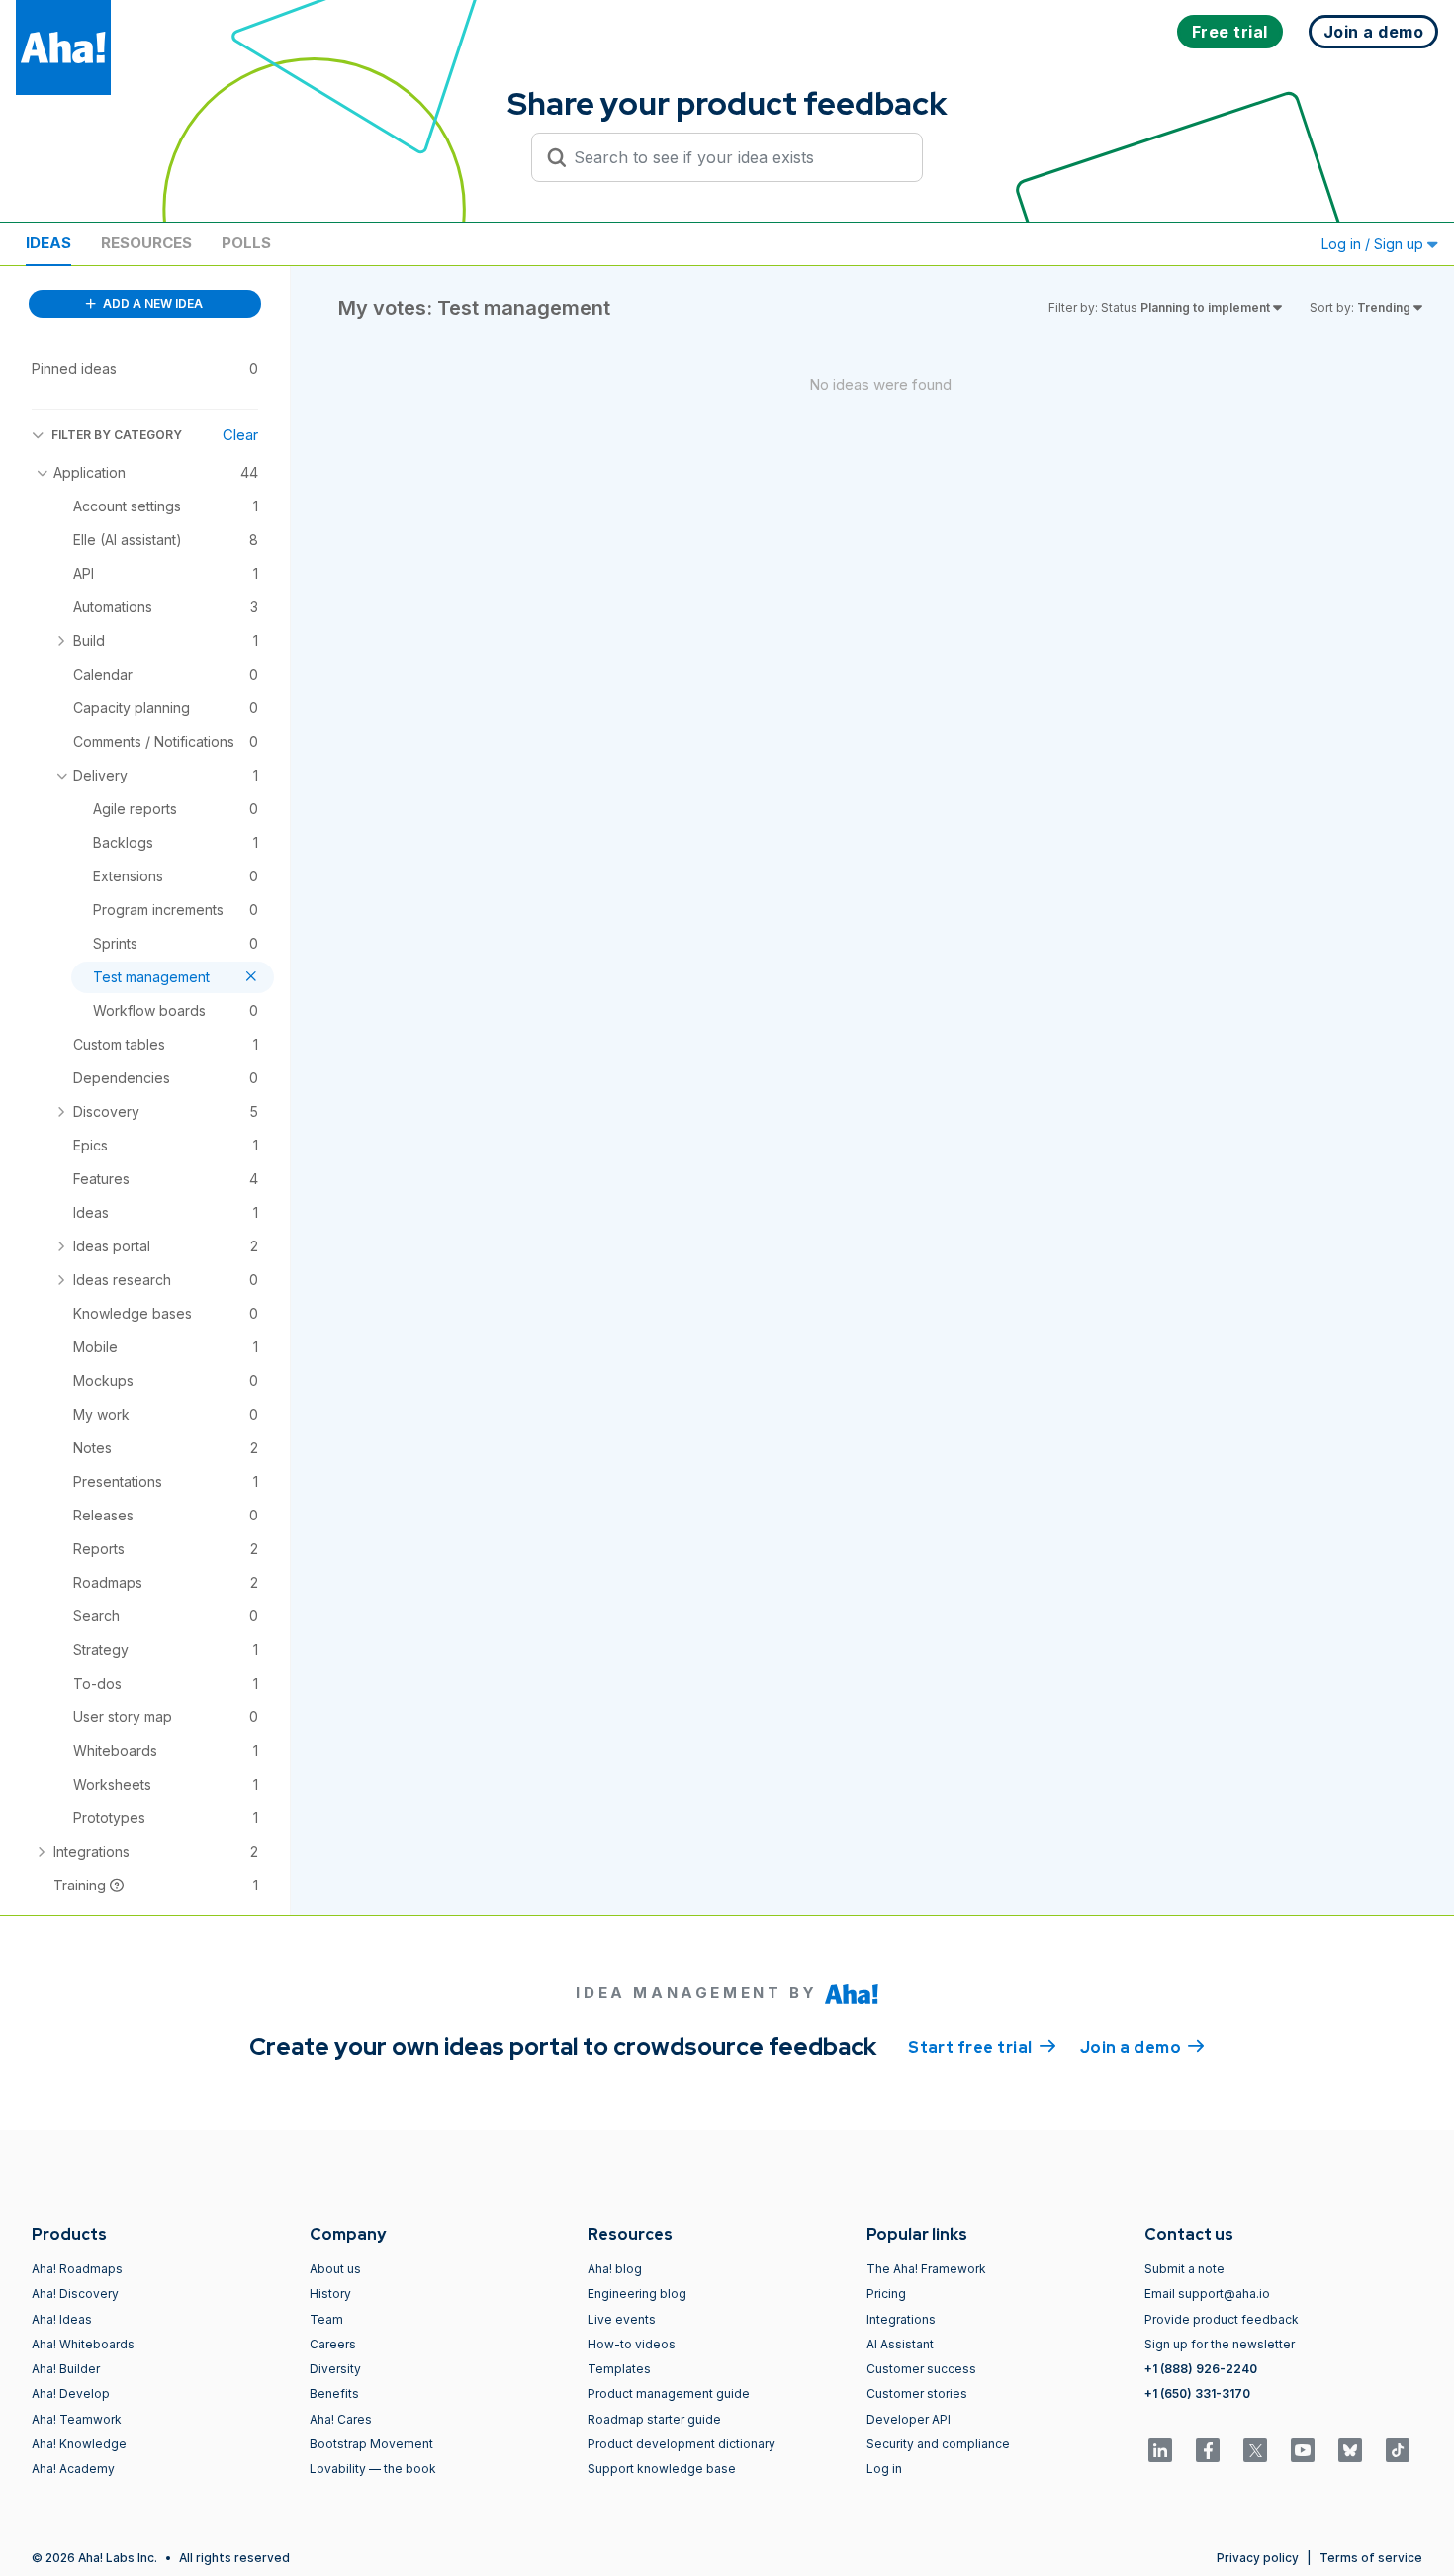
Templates (619, 2369)
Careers (333, 2344)
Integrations (901, 2319)
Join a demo (1142, 2047)
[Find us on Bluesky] (1350, 2450)
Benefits (334, 2393)
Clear (240, 435)
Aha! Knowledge (79, 2444)
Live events (622, 2319)
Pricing (886, 2294)
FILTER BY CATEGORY (117, 435)
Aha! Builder (66, 2369)
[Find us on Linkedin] (1160, 2450)
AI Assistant (900, 2344)
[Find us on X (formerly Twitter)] (1255, 2450)
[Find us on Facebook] (1208, 2450)
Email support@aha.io (1207, 2294)
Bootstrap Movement (371, 2444)
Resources (146, 243)
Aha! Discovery (75, 2294)
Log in (884, 2469)
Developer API (909, 2419)
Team (326, 2319)
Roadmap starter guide (654, 2419)
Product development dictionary (682, 2444)
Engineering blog (637, 2294)
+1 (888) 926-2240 (1201, 2369)
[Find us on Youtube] (1303, 2450)
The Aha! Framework (926, 2269)
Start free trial (982, 2047)
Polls (246, 243)
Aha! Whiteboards (83, 2344)
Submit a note (1184, 2269)
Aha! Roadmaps (77, 2269)
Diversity (335, 2369)
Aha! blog (615, 2269)
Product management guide (669, 2393)
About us (335, 2269)
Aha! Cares (341, 2419)
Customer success (921, 2369)
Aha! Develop (71, 2393)
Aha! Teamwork (77, 2419)
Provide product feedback (1222, 2319)
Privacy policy (1258, 2558)
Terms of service (1371, 2558)
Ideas (48, 243)
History (330, 2294)
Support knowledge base (662, 2469)
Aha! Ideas (62, 2319)
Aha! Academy (73, 2469)
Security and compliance (938, 2444)
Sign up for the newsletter (1220, 2344)
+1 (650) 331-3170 (1197, 2393)
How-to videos (632, 2344)
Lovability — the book (373, 2469)
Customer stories (917, 2393)
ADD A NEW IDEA (151, 303)
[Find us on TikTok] (1398, 2450)
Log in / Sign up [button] (1374, 244)
